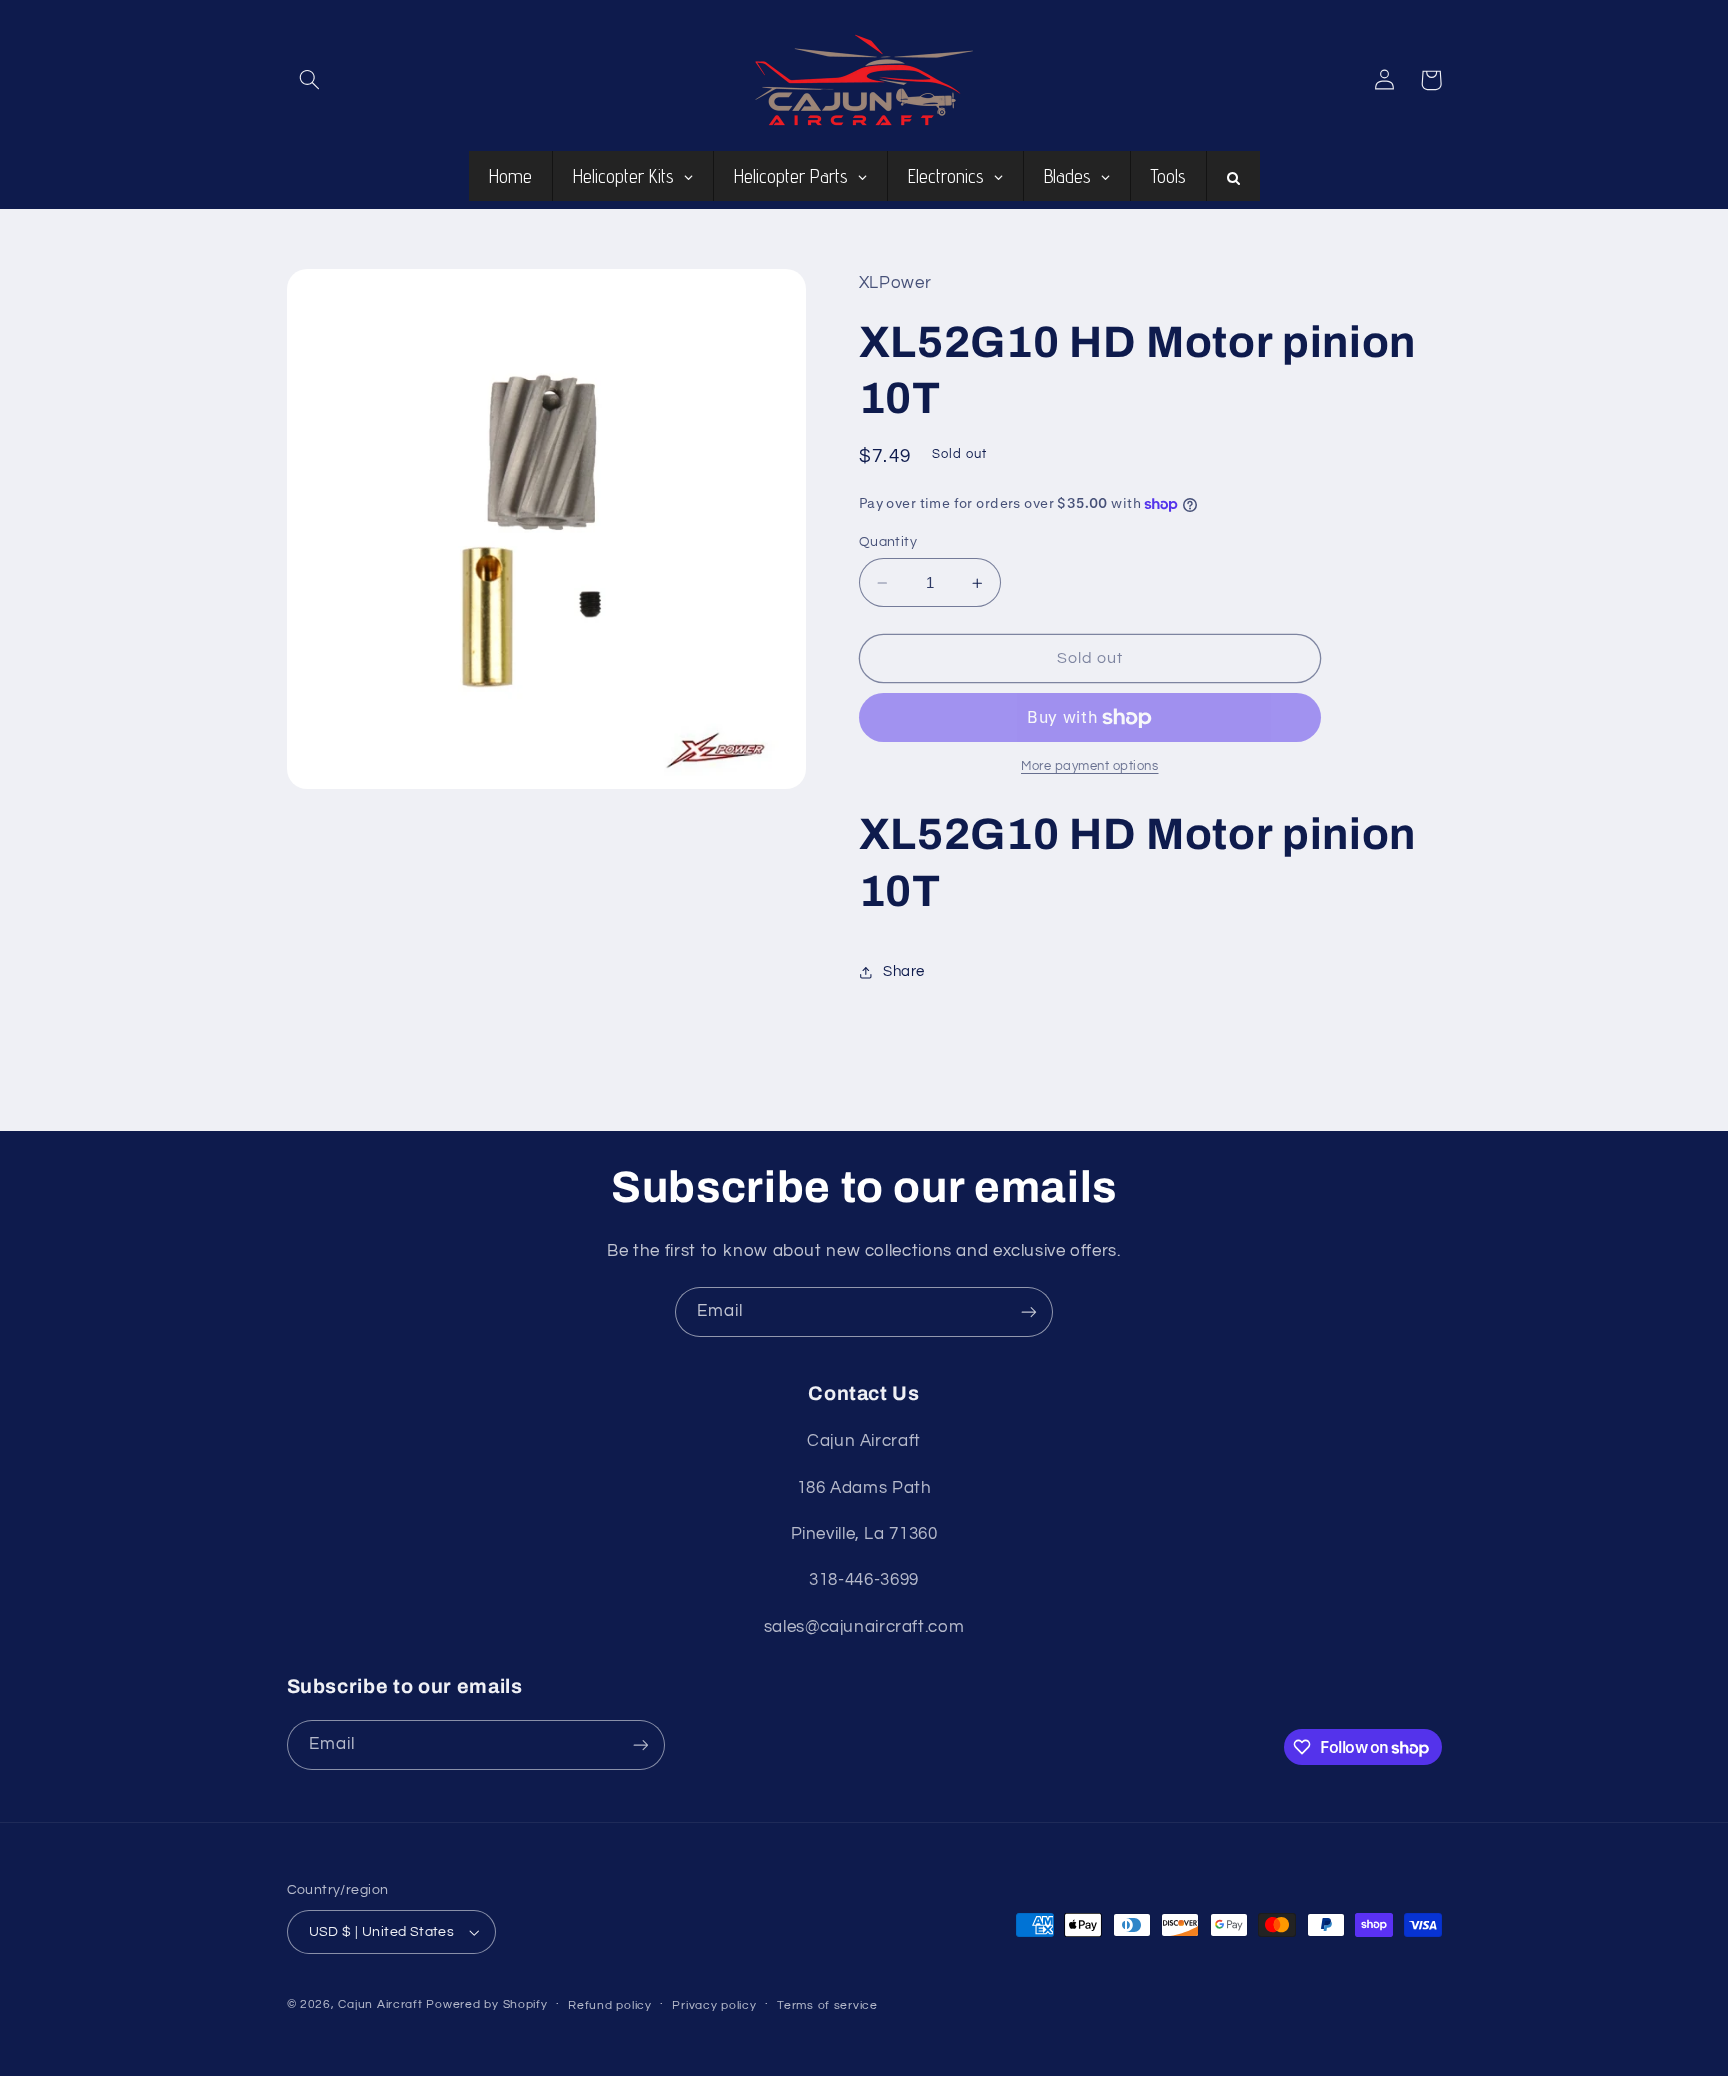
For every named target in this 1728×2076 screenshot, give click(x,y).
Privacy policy (714, 2005)
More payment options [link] (1090, 767)
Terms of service (827, 2005)
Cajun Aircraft (380, 2004)
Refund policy (610, 2005)
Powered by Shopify (486, 2004)
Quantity (888, 542)
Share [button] (904, 971)
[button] (310, 80)
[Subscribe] (1029, 1311)
